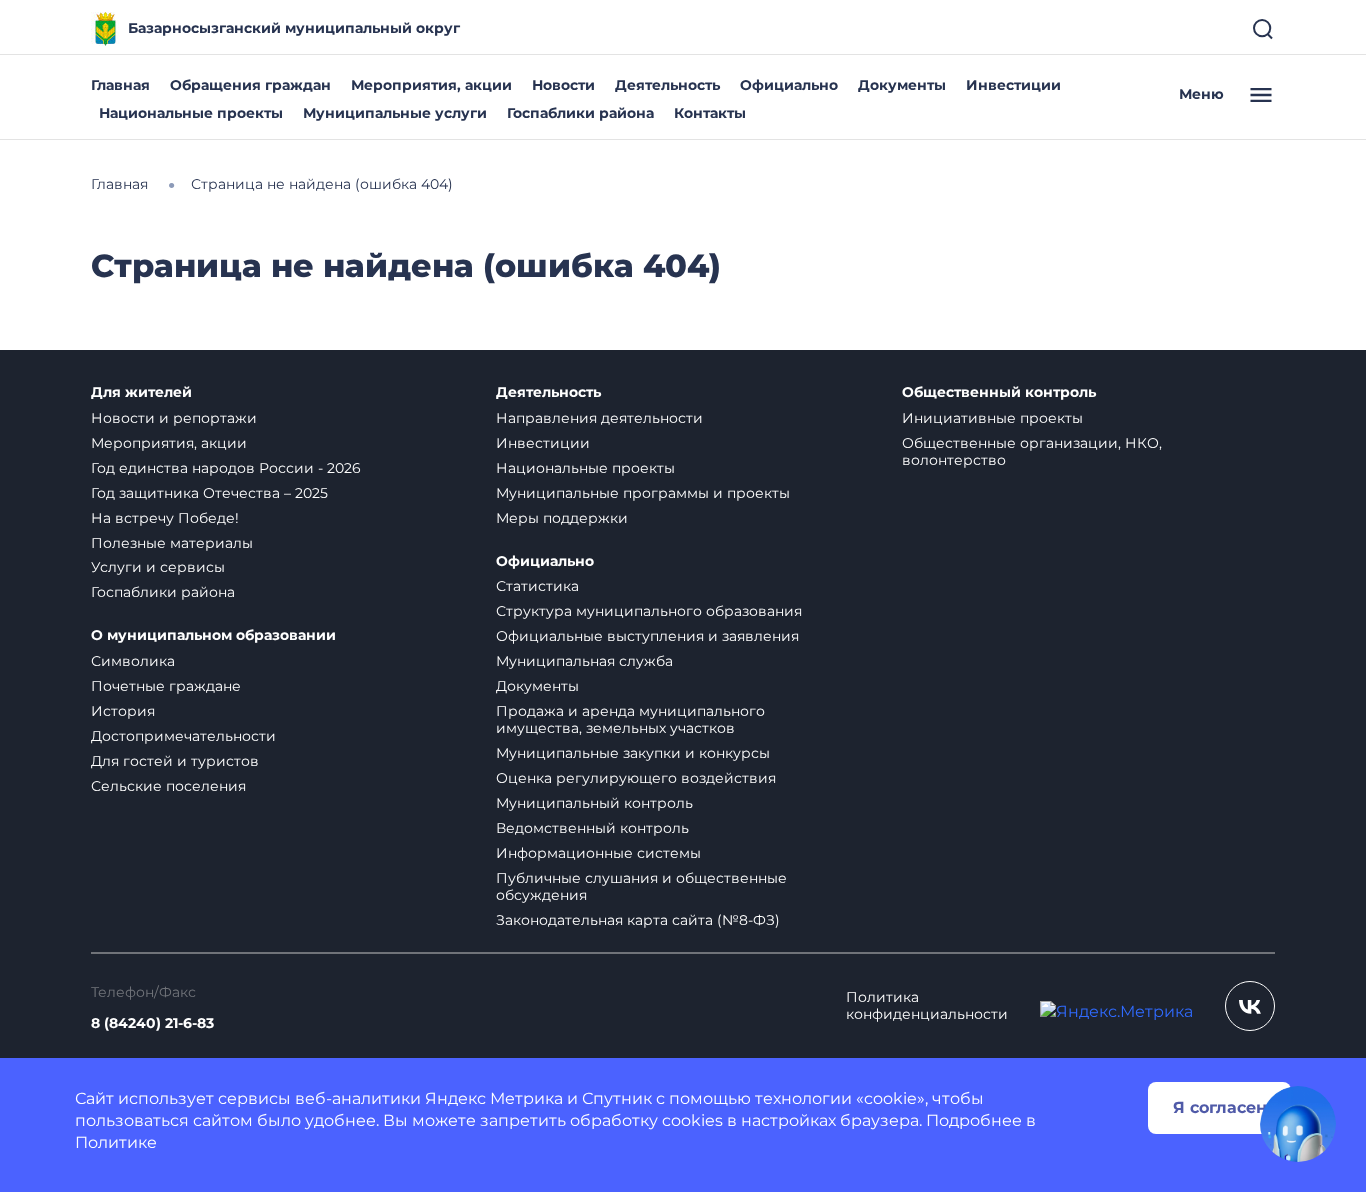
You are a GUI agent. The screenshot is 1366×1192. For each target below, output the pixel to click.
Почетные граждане (166, 686)
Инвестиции (1013, 85)
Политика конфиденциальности (927, 1006)
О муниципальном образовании (213, 635)
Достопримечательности (183, 736)
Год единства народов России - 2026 (226, 468)
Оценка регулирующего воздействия (636, 778)
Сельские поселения (168, 786)
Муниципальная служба (584, 661)
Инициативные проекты (992, 418)
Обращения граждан (250, 85)
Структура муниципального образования (649, 611)
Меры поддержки (562, 518)
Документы (902, 85)
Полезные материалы (172, 543)
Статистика (537, 586)
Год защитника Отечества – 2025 (209, 493)
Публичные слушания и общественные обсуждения (641, 886)
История (123, 711)
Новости (563, 85)
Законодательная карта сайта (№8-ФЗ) (638, 920)
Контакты (710, 113)
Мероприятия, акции (431, 85)
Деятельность (667, 85)
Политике (116, 1142)
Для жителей (141, 392)
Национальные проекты (191, 113)
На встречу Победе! (165, 518)
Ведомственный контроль (592, 828)
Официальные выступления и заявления (647, 636)
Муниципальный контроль (594, 803)
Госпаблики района (580, 113)
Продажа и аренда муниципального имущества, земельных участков (630, 719)
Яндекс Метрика (494, 1098)
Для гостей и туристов (175, 761)
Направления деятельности (599, 418)
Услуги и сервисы (158, 567)
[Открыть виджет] (1298, 1124)
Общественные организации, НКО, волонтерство (1032, 451)
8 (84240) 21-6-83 (152, 1023)
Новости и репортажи (174, 418)
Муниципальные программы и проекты (643, 493)
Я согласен (1220, 1107)
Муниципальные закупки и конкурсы (633, 753)
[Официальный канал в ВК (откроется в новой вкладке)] (1250, 1006)
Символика (133, 661)
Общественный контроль (999, 392)
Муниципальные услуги (395, 113)
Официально (789, 85)
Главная (120, 85)
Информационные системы (598, 853)
